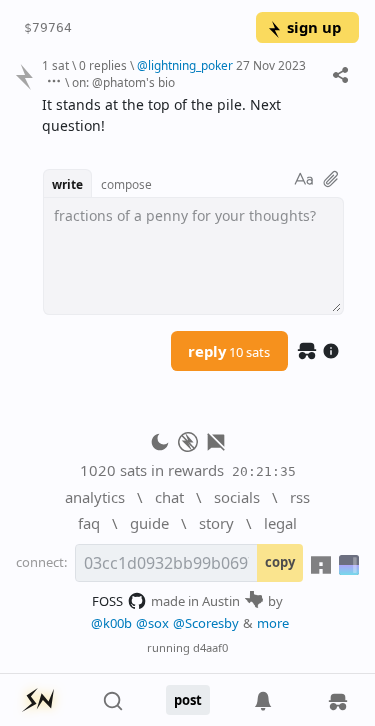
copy (280, 562)
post (188, 700)
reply (229, 351)
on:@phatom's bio (123, 82)
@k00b (111, 623)
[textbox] (193, 116)
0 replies (103, 65)
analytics (95, 497)
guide (149, 523)
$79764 (48, 27)
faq (89, 523)
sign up (314, 27)
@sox (152, 623)
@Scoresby (206, 623)
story (216, 523)
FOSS (107, 601)
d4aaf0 (210, 647)
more (273, 623)
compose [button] (126, 184)
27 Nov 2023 (271, 65)
